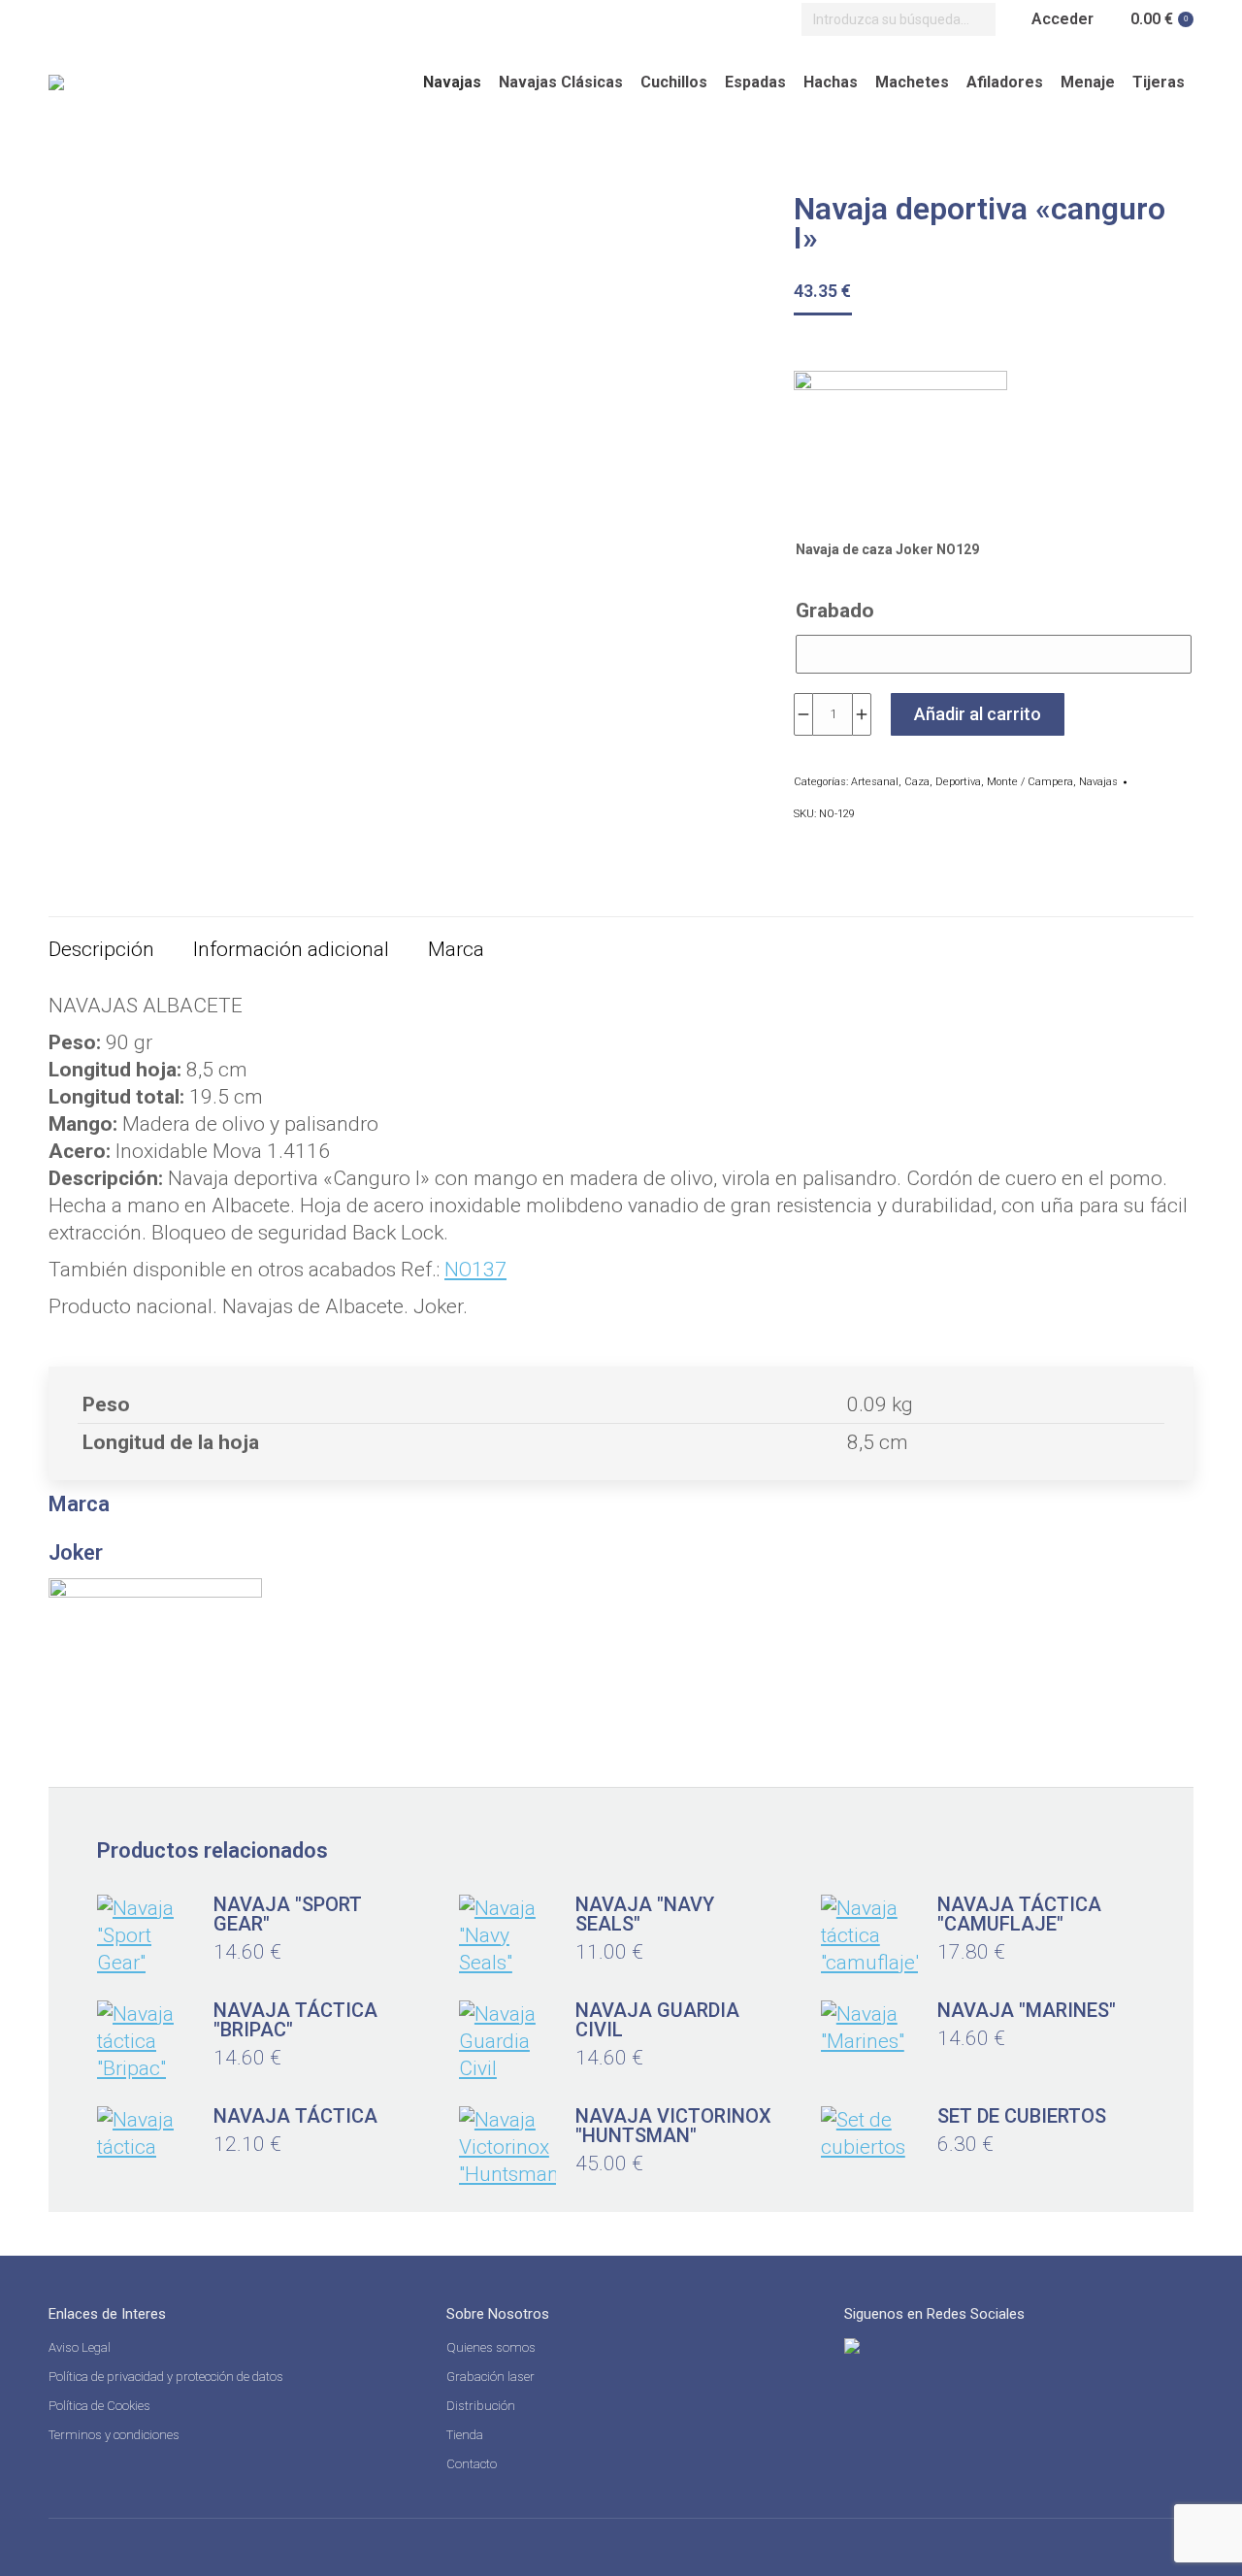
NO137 (475, 1270)
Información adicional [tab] (291, 949)
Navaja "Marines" (1027, 2010)
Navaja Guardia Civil (657, 2020)
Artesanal (875, 782)
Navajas (1098, 782)
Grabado (835, 611)
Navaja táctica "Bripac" (295, 2020)
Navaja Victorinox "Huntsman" (673, 2126)
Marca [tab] (456, 949)
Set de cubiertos (1022, 2116)
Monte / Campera (1030, 782)
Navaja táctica (295, 2116)
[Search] (976, 19)
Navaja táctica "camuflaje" (1019, 1914)
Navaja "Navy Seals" (645, 1914)
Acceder (1062, 19)
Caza (917, 782)
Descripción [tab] (101, 949)
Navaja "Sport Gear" (288, 1914)
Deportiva (958, 782)
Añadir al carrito (978, 714)
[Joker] (900, 446)
